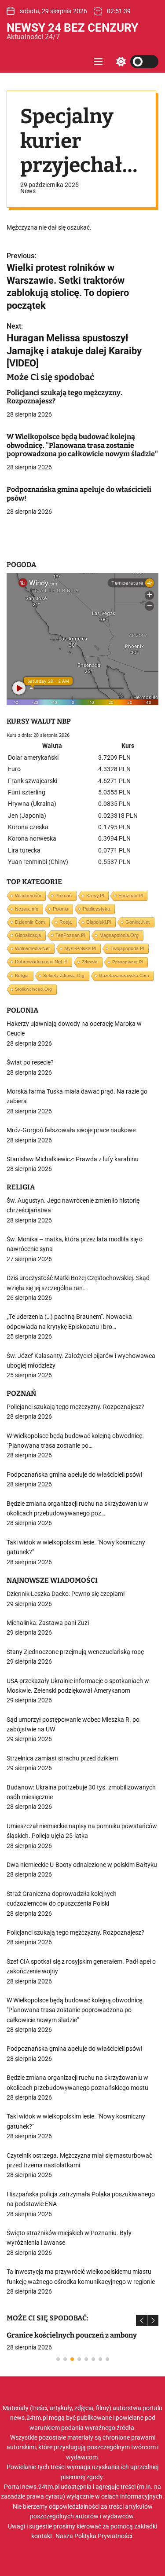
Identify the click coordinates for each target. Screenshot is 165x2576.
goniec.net (137, 922)
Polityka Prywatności (103, 2536)
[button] (141, 2320)
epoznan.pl (130, 896)
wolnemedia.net (32, 948)
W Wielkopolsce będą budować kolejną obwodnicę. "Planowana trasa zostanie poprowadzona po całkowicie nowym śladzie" (82, 445)
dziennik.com (30, 922)
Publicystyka (96, 909)
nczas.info (27, 909)
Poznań (64, 896)
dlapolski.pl (99, 922)
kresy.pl (95, 896)
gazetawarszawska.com (124, 975)
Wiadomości (28, 896)
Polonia (60, 909)
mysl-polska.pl (80, 948)
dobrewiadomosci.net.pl (41, 962)
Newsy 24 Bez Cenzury (72, 28)
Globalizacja (28, 935)
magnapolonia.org (119, 935)
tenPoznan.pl (70, 935)
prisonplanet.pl (128, 962)
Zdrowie (90, 962)
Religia (22, 975)
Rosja (66, 922)
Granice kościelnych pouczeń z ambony (72, 2335)
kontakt (42, 2536)
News (28, 191)
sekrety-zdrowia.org (64, 975)
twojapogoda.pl (127, 948)
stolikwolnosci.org (33, 989)
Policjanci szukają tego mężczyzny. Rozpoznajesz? (64, 397)
